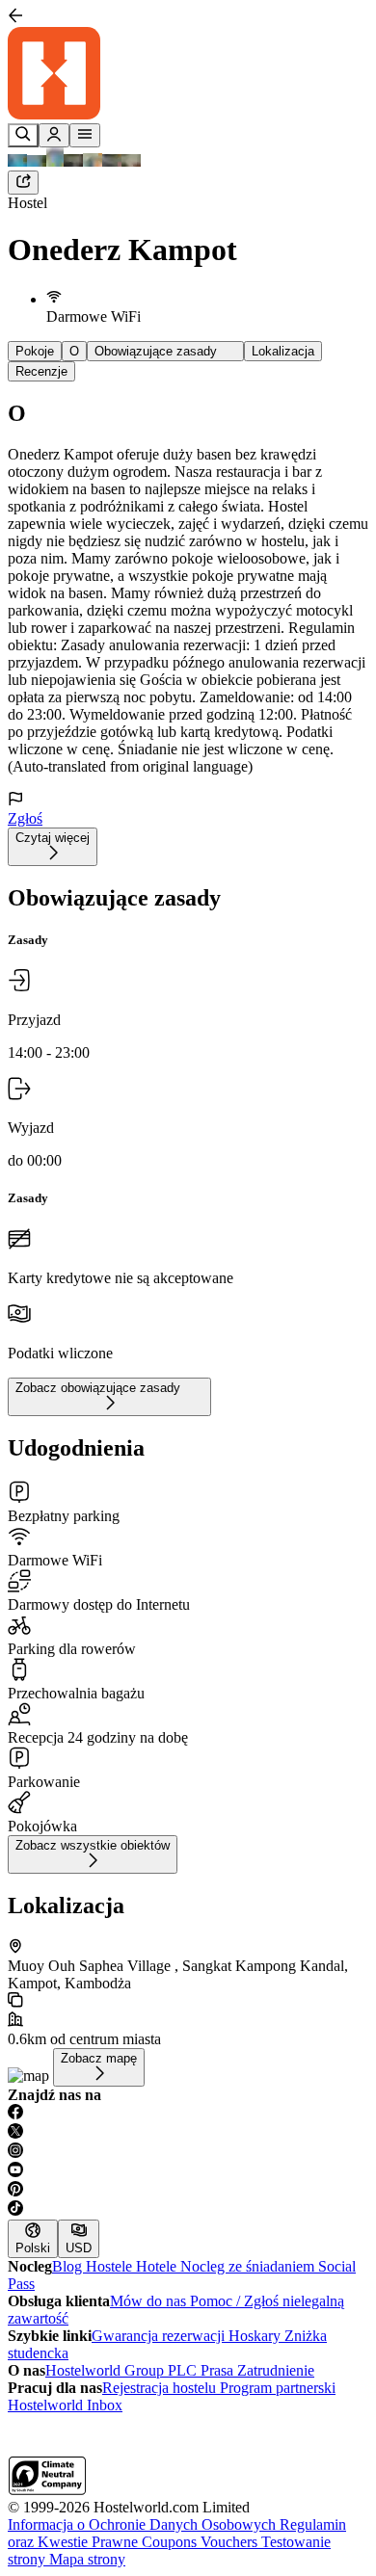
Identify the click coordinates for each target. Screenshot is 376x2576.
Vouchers (231, 2542)
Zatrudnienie (276, 2370)
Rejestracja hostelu (161, 2388)
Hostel (27, 203)
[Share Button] (23, 183)
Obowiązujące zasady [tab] (165, 351)
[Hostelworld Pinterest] (188, 2191)
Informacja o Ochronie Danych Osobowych (144, 2524)
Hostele (111, 2266)
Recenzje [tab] (41, 371)
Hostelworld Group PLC (123, 2370)
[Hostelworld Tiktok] (188, 2210)
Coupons (171, 2542)
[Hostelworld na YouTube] (188, 2171)
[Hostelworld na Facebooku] (188, 2114)
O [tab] (74, 351)
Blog (69, 2266)
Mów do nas (150, 2301)
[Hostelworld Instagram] (188, 2152)
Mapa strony (87, 2559)
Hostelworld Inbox (65, 2405)
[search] (23, 135)
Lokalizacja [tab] (283, 351)
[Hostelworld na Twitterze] (188, 2133)
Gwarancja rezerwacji (160, 2336)
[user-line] (54, 135)
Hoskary (256, 2336)
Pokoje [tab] (35, 351)
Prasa (219, 2370)
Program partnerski (278, 2388)
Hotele (158, 2266)
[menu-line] (85, 135)
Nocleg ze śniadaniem (249, 2266)
